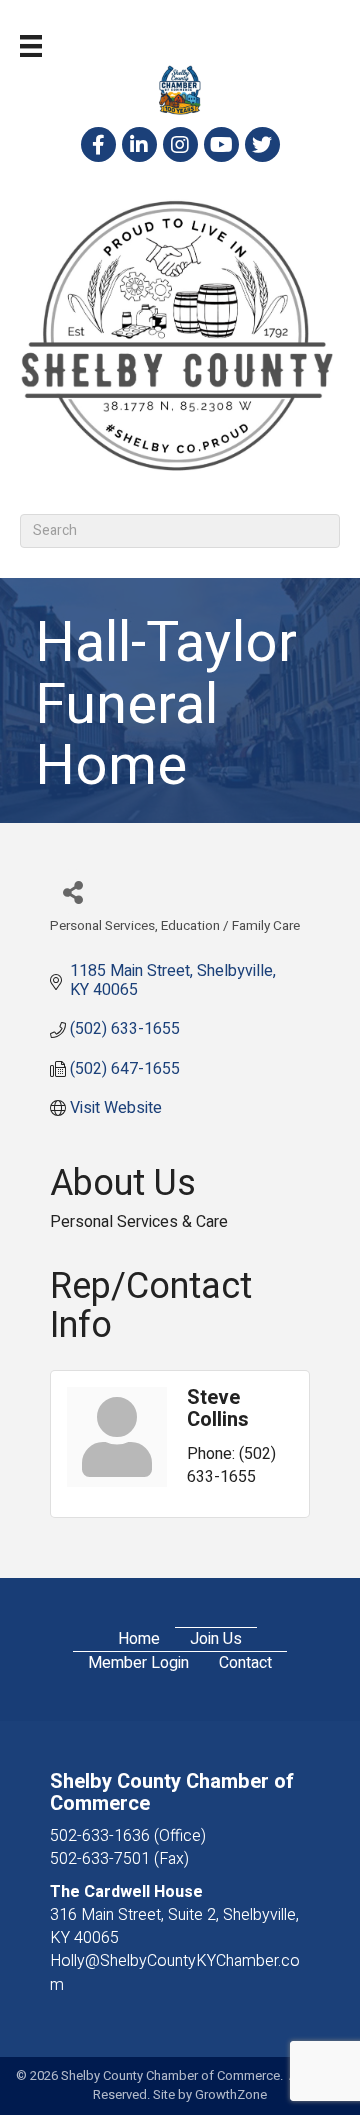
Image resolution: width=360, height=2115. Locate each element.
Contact (245, 1663)
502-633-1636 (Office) (128, 1836)
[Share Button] (72, 891)
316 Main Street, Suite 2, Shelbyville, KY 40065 (174, 1926)
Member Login (138, 1663)
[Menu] (31, 46)
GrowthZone (231, 2094)
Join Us (216, 1639)
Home (139, 1639)
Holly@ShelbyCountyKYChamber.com (175, 1972)
